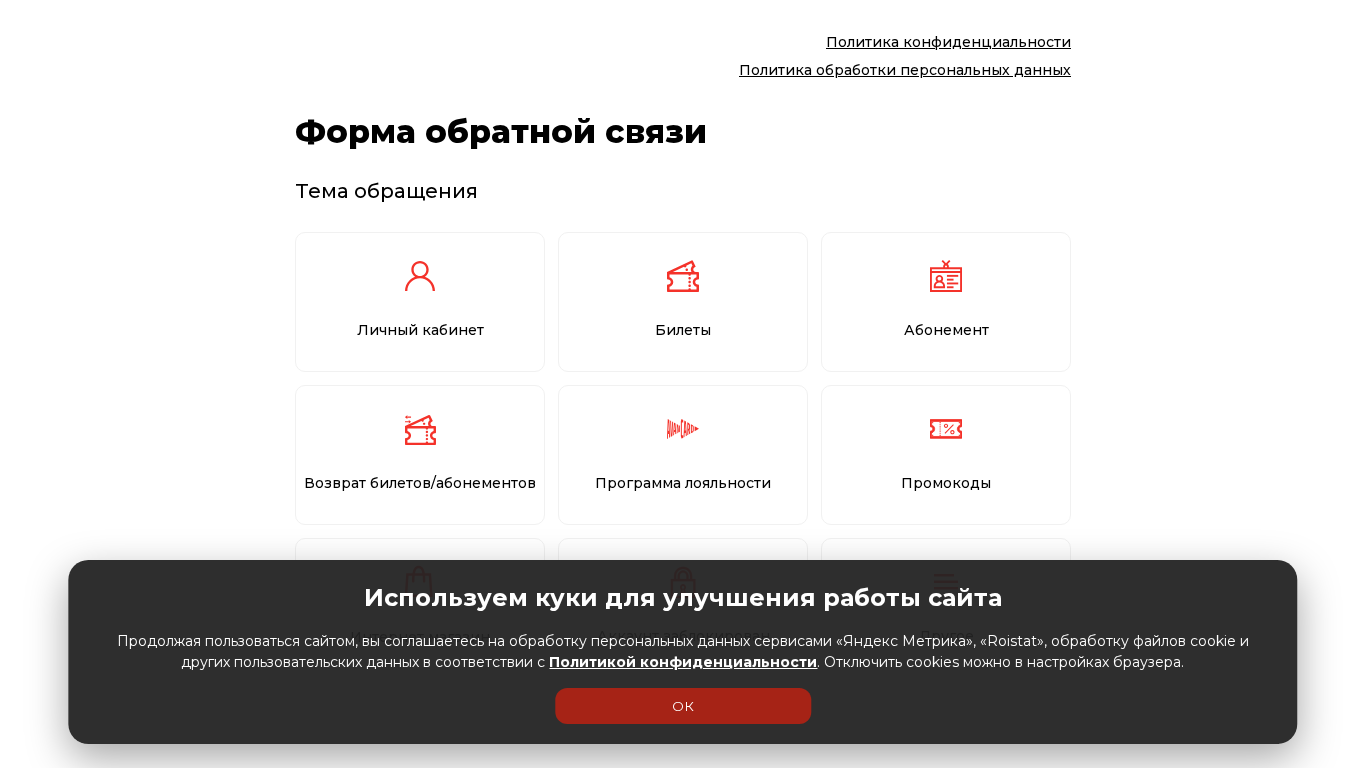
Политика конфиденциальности (948, 42)
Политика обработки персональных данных (905, 70)
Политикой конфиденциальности (683, 662)
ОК (683, 706)
